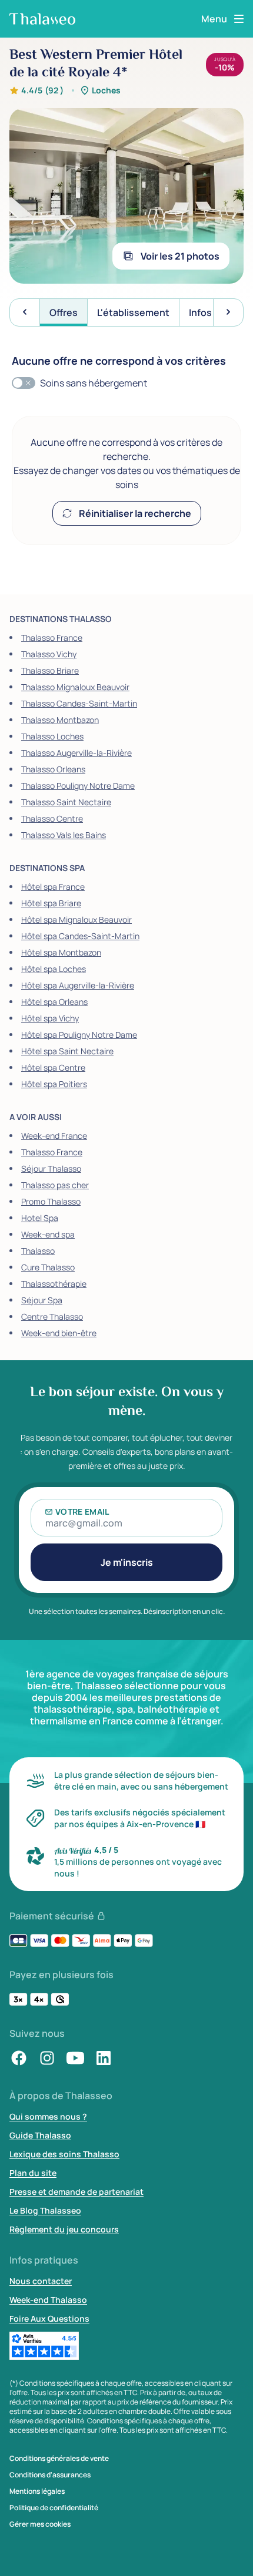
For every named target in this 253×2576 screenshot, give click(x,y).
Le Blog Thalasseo (45, 2210)
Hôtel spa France (53, 887)
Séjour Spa (42, 1300)
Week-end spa (48, 1234)
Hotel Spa (40, 1218)
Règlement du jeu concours (64, 2229)
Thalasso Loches (52, 736)
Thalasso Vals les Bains (64, 835)
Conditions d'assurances (50, 2475)
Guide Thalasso (40, 2135)
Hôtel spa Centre (53, 1067)
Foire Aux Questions (49, 2318)
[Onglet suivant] (228, 312)
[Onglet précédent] (25, 312)
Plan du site (33, 2173)
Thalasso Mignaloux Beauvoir (75, 687)
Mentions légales (37, 2491)
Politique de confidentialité (54, 2508)
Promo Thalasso (51, 1201)
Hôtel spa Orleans (54, 1002)
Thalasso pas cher (55, 1185)
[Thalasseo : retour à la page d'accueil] (42, 19)
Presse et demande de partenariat (76, 2192)
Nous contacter (41, 2281)
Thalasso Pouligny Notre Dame (78, 786)
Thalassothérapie (54, 1284)
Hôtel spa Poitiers (54, 1084)
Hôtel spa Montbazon (61, 952)
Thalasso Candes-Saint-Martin (79, 703)
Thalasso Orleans (53, 769)
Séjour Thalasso (51, 1168)
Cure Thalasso (48, 1267)
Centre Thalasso (52, 1316)
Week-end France (54, 1136)
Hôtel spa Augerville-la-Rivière (78, 985)
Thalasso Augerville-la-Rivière (76, 753)
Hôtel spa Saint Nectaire (67, 1051)
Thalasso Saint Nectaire (66, 802)
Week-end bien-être (59, 1333)
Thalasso (38, 1251)
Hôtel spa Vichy (50, 1018)
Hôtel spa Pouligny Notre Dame (79, 1035)
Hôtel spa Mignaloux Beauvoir (76, 919)
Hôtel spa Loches (54, 969)
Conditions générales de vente (59, 2459)
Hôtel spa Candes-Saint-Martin (80, 936)
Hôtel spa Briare (51, 903)
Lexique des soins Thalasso (64, 2154)
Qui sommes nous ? (48, 2116)
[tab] (64, 312)
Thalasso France (52, 638)
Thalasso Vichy (49, 654)
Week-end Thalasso (48, 2300)
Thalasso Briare (50, 670)
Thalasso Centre (52, 818)
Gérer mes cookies (40, 2524)
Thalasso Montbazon (60, 720)
